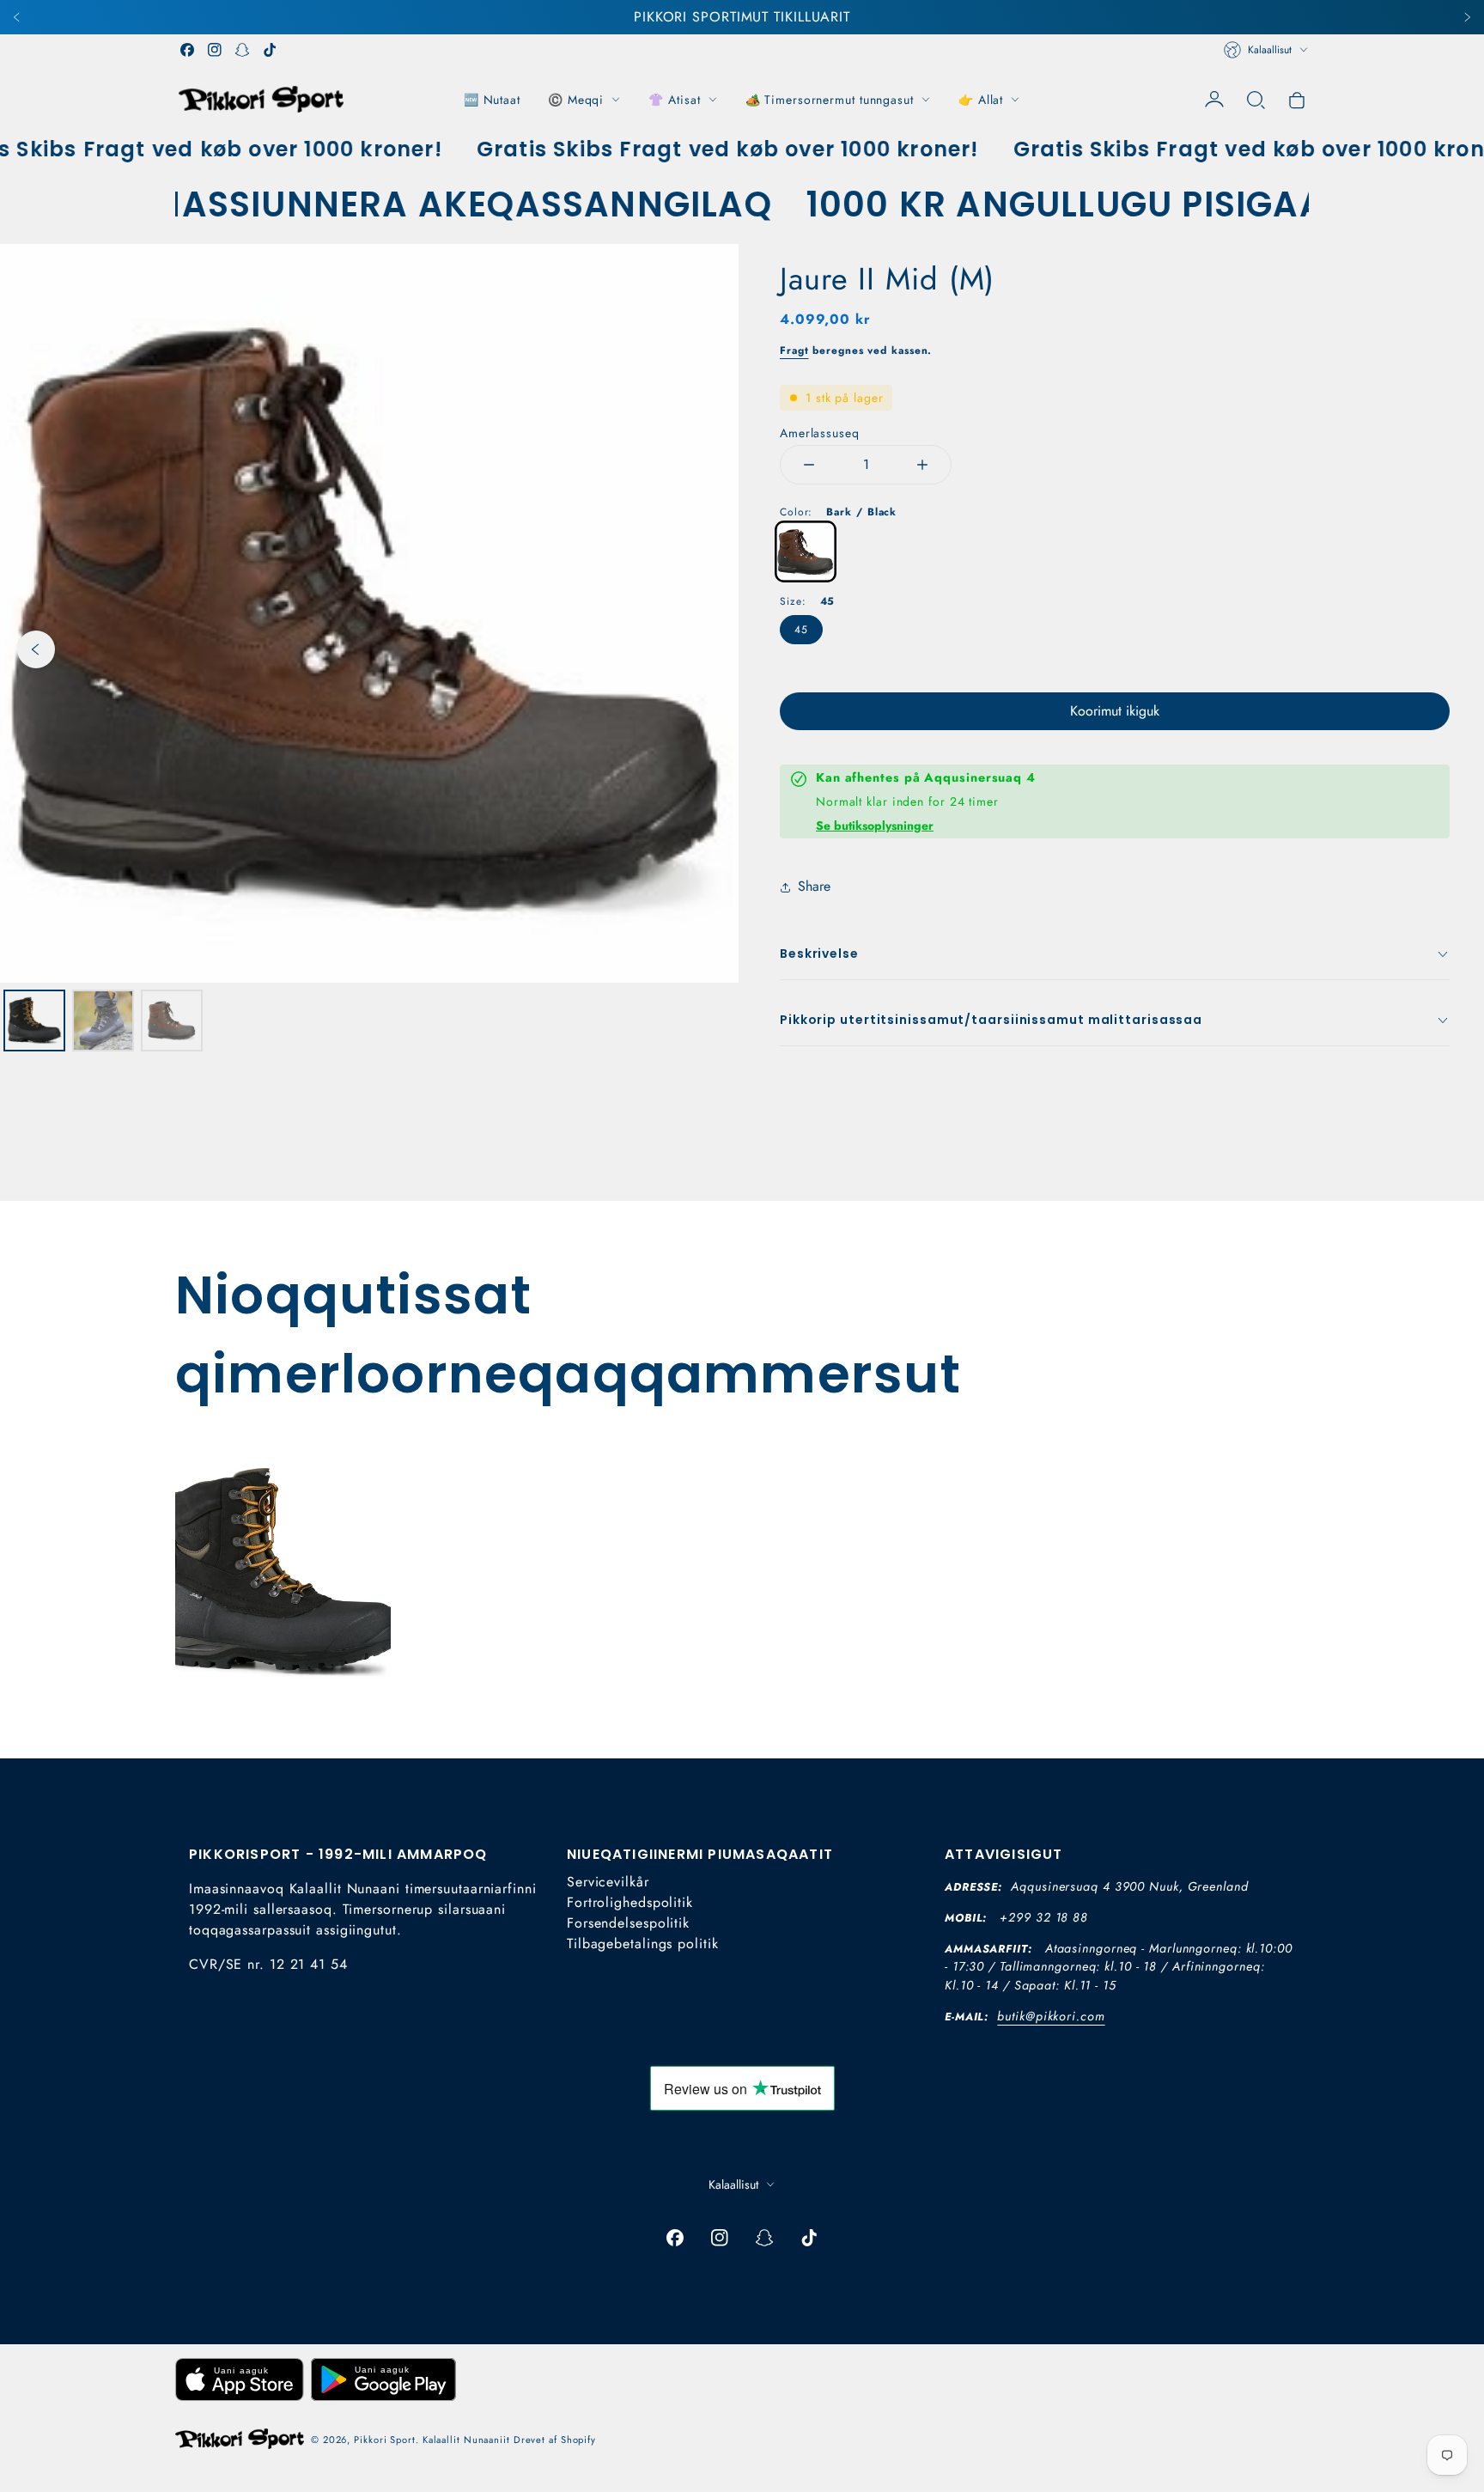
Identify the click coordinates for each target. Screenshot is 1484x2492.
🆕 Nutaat (492, 100)
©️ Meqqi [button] (576, 100)
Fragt (794, 350)
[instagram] (215, 50)
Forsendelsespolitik (628, 1923)
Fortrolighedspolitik (630, 1902)
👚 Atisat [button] (674, 100)
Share (814, 886)
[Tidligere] (17, 17)
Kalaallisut (1270, 50)
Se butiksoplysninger (875, 826)
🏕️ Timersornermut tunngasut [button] (830, 100)
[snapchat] (242, 50)
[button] (1256, 100)
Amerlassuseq (820, 433)
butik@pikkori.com (1051, 2016)
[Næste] (1467, 17)
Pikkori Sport (385, 2440)
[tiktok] (270, 50)
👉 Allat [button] (981, 100)
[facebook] (187, 50)
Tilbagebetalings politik (643, 1944)
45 (801, 630)
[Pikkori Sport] (261, 99)
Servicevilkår (608, 1882)
